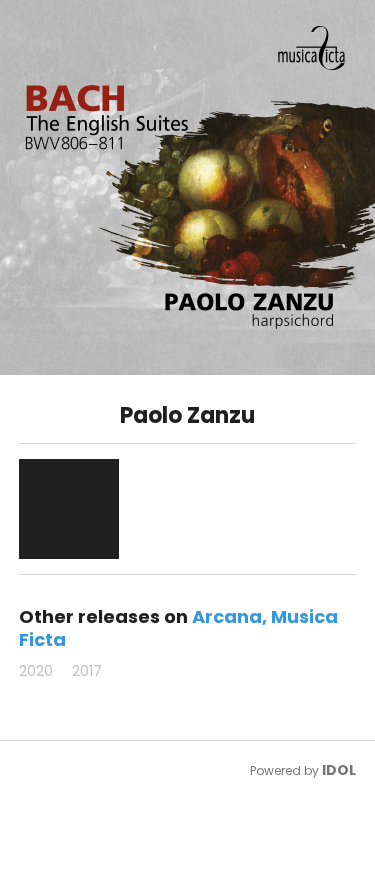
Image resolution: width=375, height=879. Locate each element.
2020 (36, 671)
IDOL (339, 770)
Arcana (227, 616)
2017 (87, 671)
